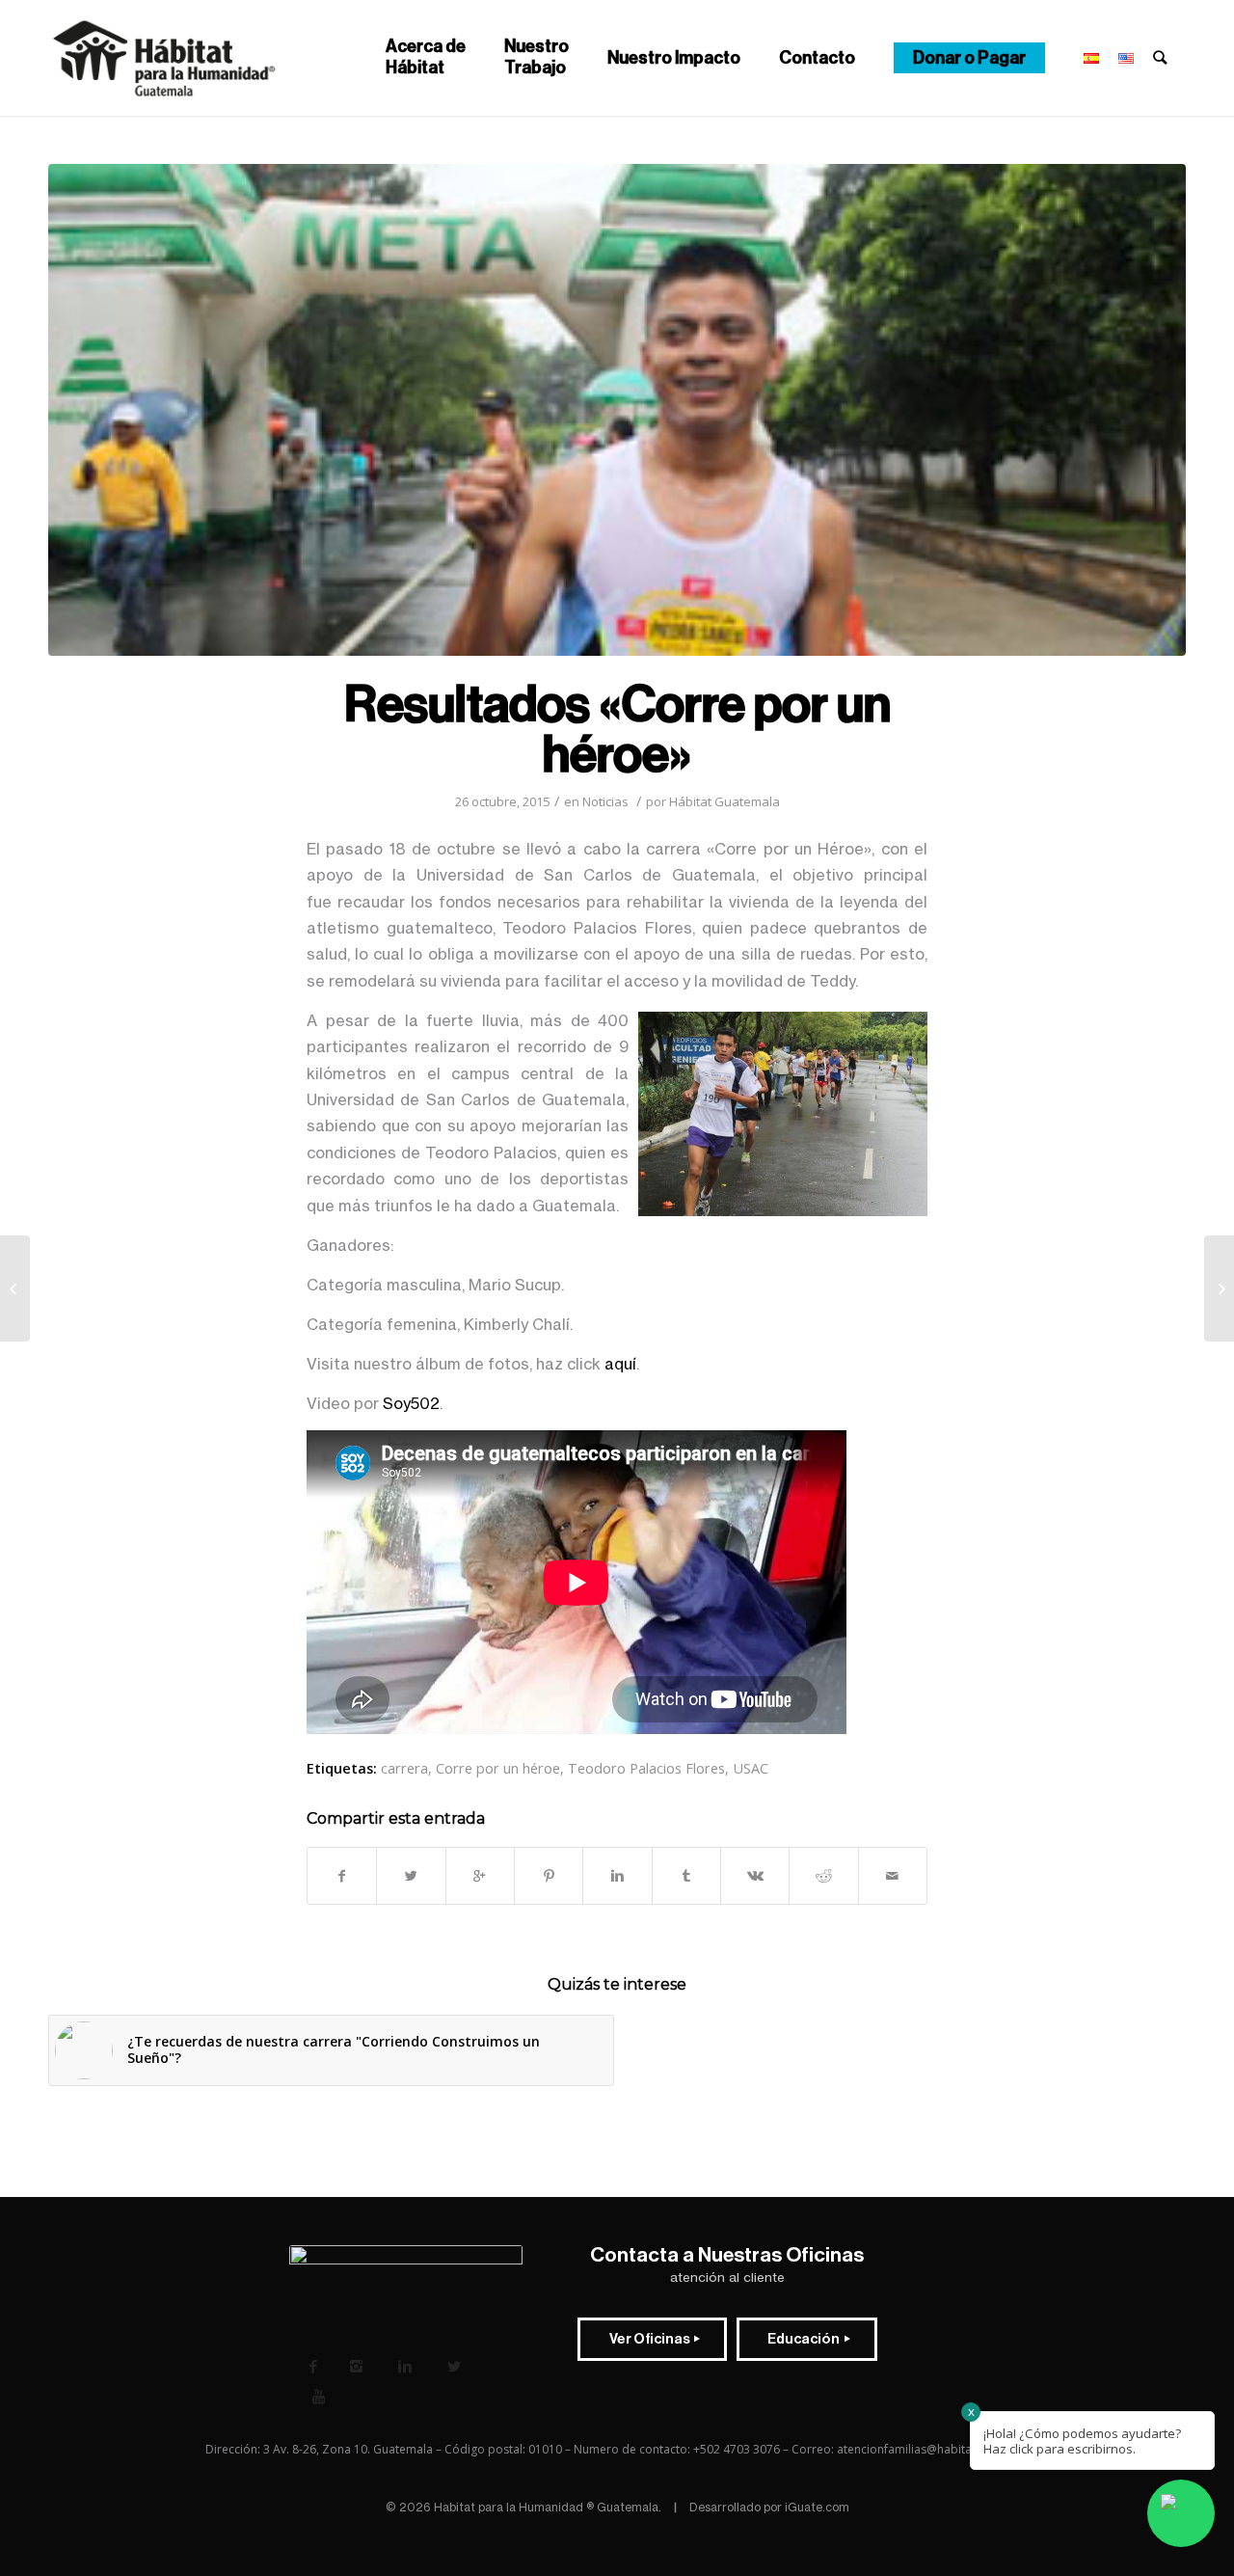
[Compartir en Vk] (755, 1876)
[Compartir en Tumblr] (686, 1876)
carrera (404, 1768)
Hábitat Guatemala (724, 801)
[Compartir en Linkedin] (617, 1876)
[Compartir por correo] (893, 1876)
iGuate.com (817, 2507)
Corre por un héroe (498, 1768)
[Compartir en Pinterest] (549, 1876)
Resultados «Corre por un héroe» (617, 730)
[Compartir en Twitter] (411, 1876)
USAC (751, 1768)
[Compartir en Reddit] (823, 1876)
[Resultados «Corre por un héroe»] (617, 410)
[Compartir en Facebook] (342, 1876)
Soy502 (411, 1403)
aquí (620, 1364)
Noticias (605, 801)
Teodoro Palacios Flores (646, 1768)
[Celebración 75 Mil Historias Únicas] (1219, 1288)
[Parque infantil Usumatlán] (15, 1288)
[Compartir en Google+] (480, 1876)
